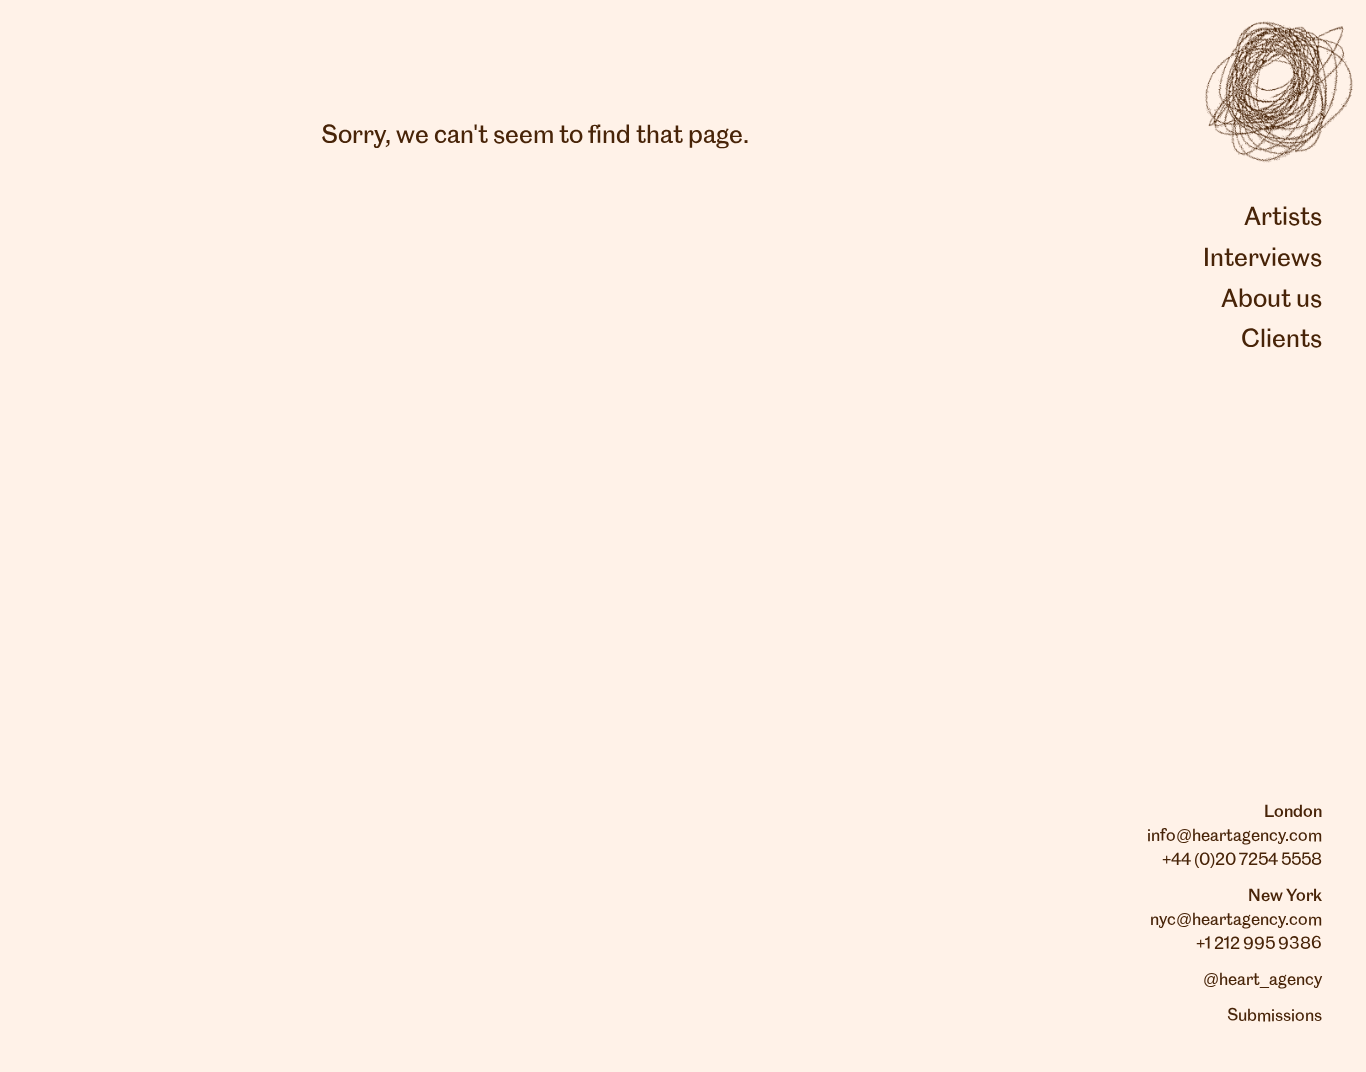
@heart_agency (1262, 980)
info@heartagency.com (1234, 836)
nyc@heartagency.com (1236, 920)
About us (1271, 300)
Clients (1281, 340)
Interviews (1262, 259)
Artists (1283, 218)
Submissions (1274, 1016)
